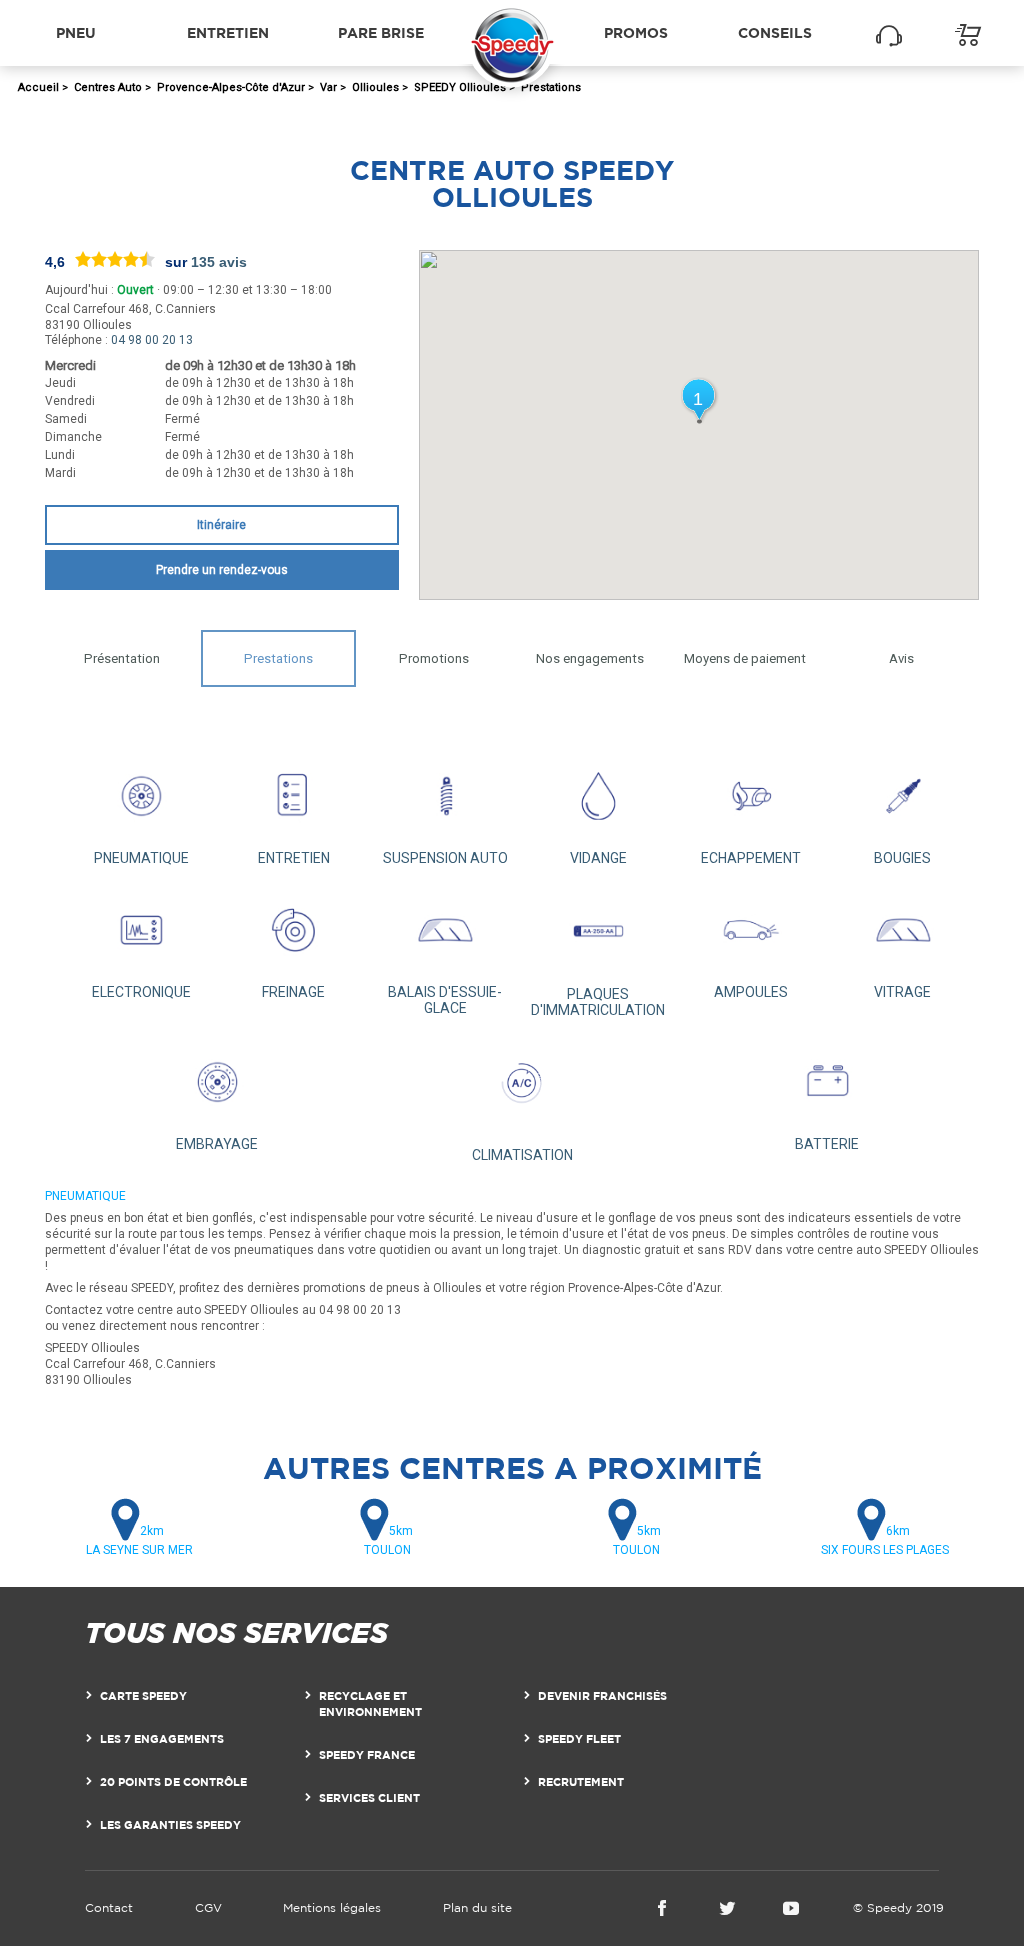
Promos (636, 32)
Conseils (775, 32)
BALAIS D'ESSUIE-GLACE (445, 1000)
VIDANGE (598, 858)
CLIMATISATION (522, 1155)
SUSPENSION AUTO (445, 858)
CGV (208, 1907)
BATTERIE (827, 1144)
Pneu (76, 32)
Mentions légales (332, 1907)
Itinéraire (221, 525)
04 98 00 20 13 (152, 340)
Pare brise (381, 32)
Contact (109, 1907)
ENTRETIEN (294, 858)
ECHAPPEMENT (751, 858)
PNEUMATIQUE (141, 858)
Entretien (228, 32)
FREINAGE (293, 992)
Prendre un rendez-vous (222, 570)
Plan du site (477, 1907)
